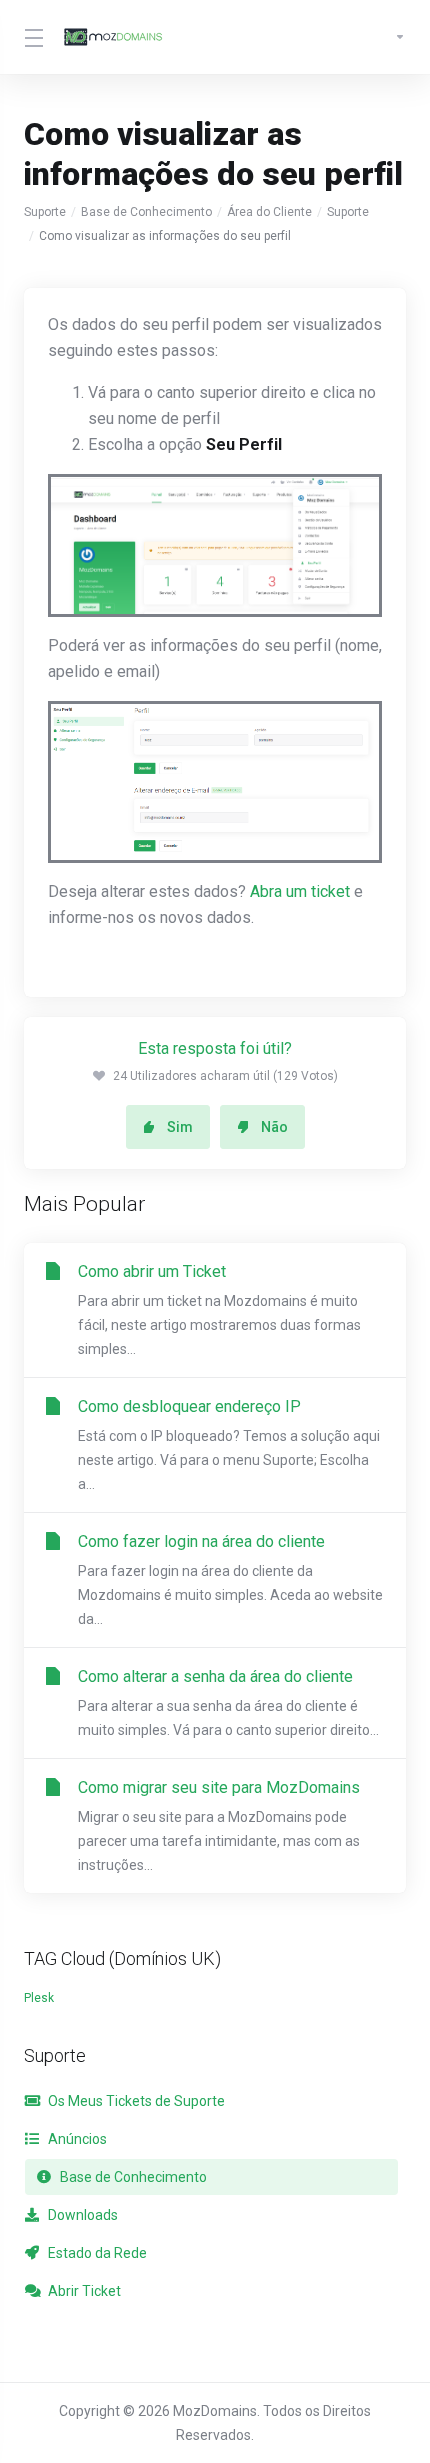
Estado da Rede (96, 2253)
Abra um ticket (300, 891)
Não (274, 1127)
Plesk (39, 1998)
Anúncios (76, 2139)
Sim (180, 1127)
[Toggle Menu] (31, 37)
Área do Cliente (269, 212)
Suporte (45, 212)
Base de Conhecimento (146, 212)
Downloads (81, 2215)
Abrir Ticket (83, 2291)
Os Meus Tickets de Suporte (135, 2101)
